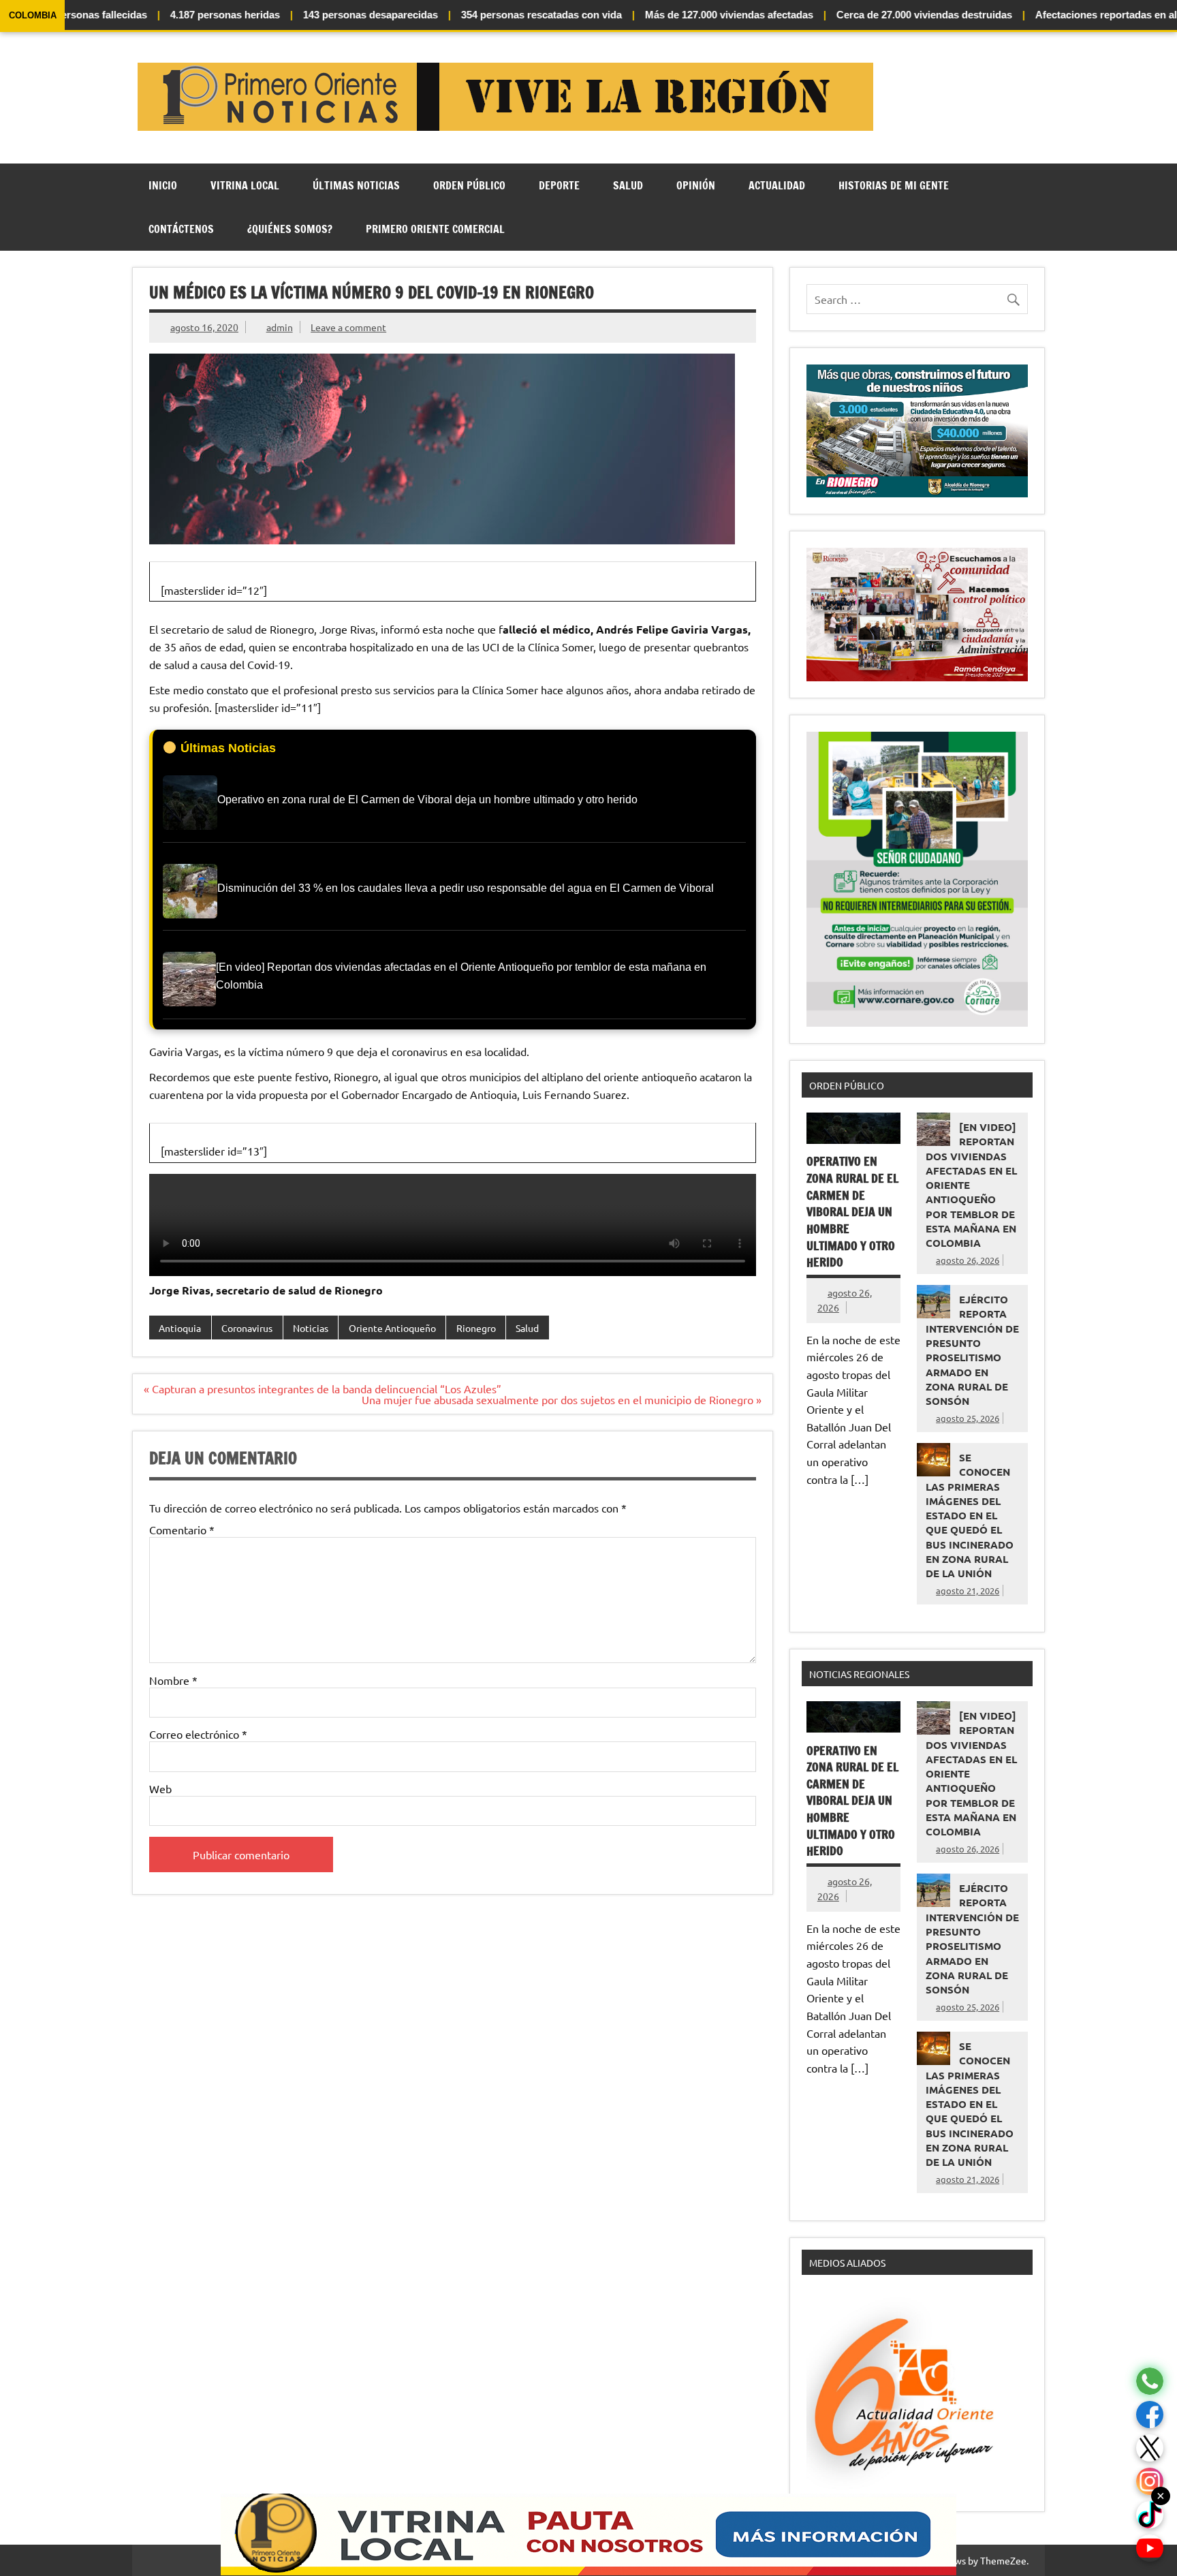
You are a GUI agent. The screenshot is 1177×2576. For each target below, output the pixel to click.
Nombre (173, 1680)
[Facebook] (1150, 2415)
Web (160, 1788)
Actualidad (777, 185)
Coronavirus (247, 1328)
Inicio (163, 185)
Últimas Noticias (356, 185)
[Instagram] (1150, 2482)
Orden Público (469, 185)
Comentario (182, 1530)
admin (280, 327)
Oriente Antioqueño (392, 1328)
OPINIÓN (696, 185)
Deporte (559, 185)
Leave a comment (348, 327)
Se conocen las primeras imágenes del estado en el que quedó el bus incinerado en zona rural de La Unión (970, 1515)
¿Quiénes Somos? (290, 229)
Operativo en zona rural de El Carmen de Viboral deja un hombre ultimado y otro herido (852, 1212)
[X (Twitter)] (1150, 2448)
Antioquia (180, 1328)
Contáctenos (181, 229)
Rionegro (476, 1328)
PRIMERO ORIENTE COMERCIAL (435, 229)
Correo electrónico (198, 1734)
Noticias (311, 1328)
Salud (628, 185)
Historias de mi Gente (894, 185)
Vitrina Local (245, 185)
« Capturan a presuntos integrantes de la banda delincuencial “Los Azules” (323, 1388)
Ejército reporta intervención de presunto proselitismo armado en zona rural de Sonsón (972, 1350)
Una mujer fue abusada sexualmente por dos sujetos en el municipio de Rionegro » (562, 1399)
